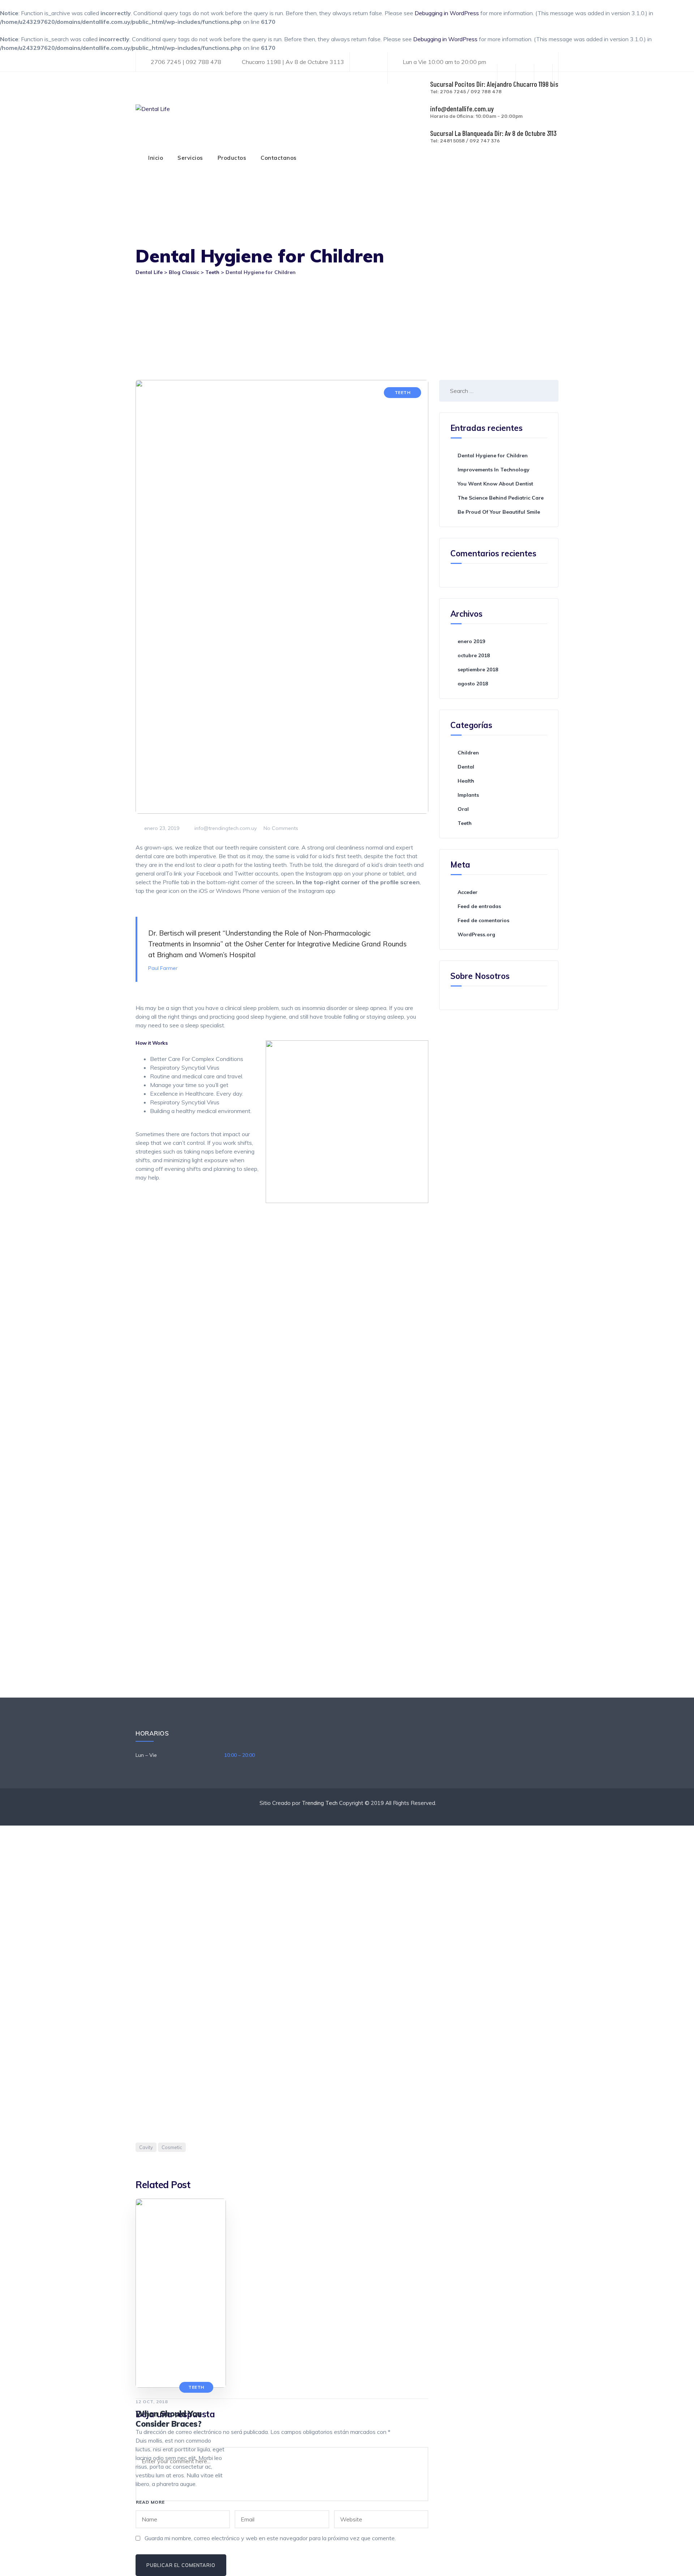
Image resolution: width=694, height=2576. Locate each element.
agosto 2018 (473, 684)
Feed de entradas (479, 906)
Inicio (156, 158)
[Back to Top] (679, 2564)
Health (466, 781)
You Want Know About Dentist (495, 484)
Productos (232, 158)
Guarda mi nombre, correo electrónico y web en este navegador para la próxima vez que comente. (270, 2538)
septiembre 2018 (478, 669)
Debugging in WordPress (447, 13)
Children (468, 753)
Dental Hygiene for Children (493, 455)
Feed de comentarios (483, 920)
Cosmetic (172, 2147)
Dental (466, 767)
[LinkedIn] (525, 74)
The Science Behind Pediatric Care (501, 498)
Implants (468, 795)
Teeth (403, 392)
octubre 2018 (474, 655)
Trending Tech (320, 1803)
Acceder (468, 892)
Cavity (146, 2147)
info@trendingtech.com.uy (225, 828)
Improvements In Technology (494, 470)
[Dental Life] (153, 109)
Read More (150, 2502)
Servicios (190, 158)
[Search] (546, 391)
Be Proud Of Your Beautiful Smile (499, 512)
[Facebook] (506, 74)
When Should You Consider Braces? (169, 2419)
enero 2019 (471, 641)
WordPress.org (476, 934)
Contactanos (279, 158)
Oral (463, 809)
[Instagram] (543, 74)
